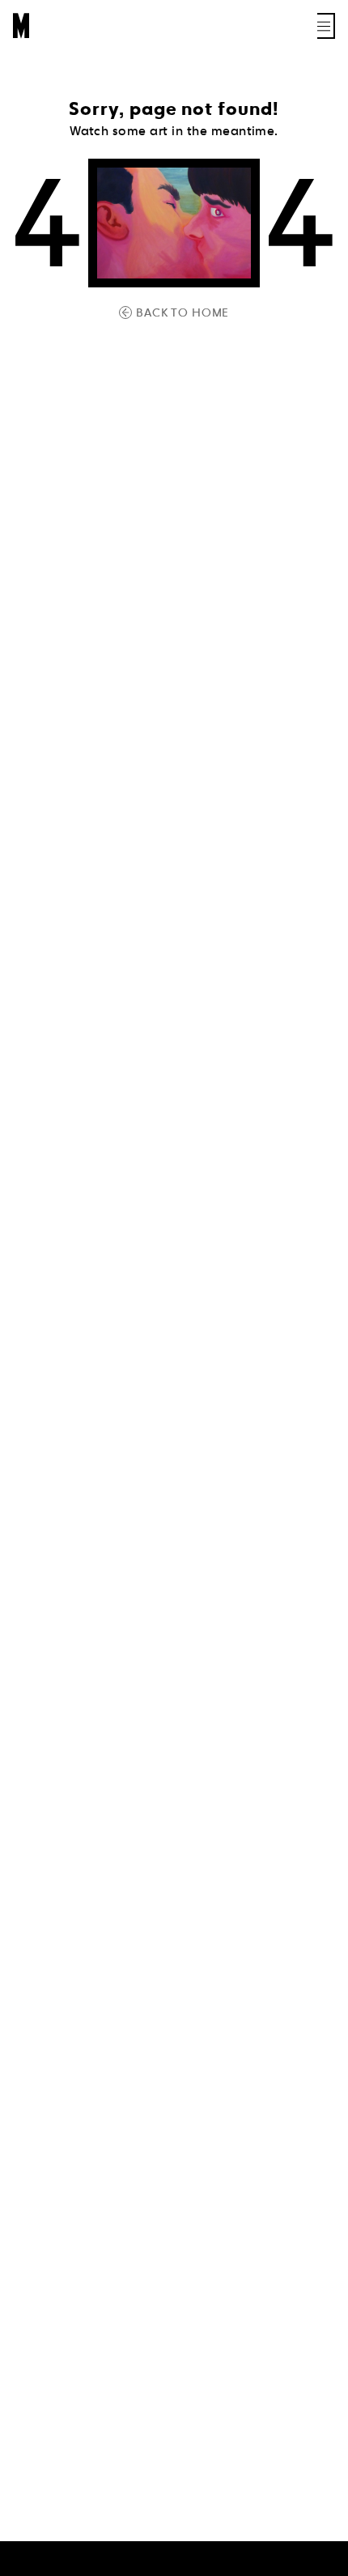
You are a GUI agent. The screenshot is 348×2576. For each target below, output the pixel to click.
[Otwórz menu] (326, 26)
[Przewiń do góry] (320, 2561)
